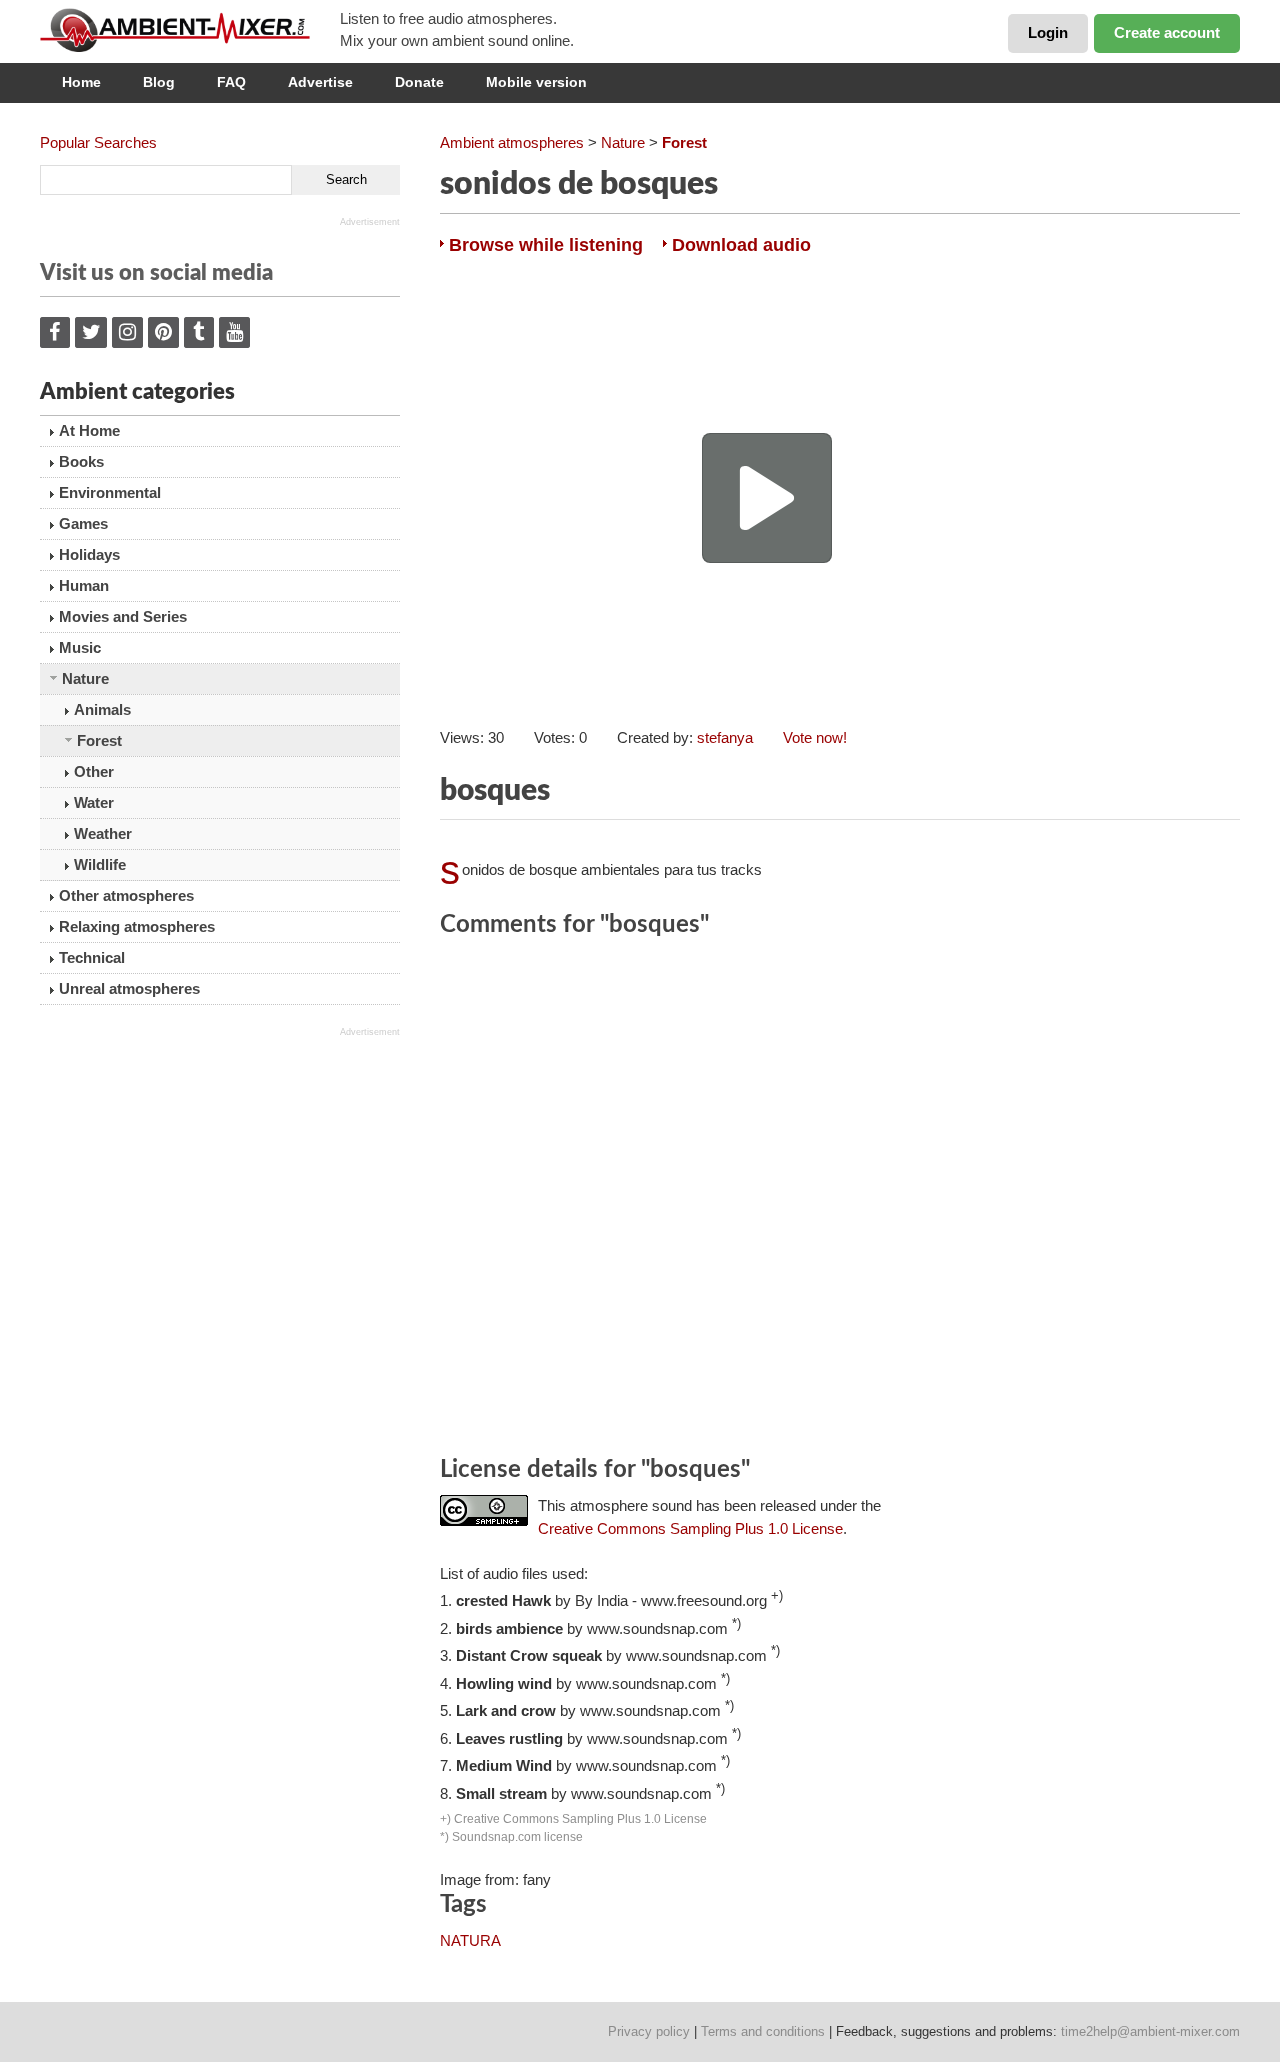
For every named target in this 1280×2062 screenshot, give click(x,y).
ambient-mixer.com (190, 30)
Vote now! (815, 737)
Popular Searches (98, 142)
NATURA (470, 1940)
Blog (159, 82)
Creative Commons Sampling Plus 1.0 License (690, 1528)
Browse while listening (546, 245)
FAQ (231, 82)
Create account (1167, 32)
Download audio (741, 245)
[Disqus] (840, 1200)
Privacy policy (649, 2031)
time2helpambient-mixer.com (1150, 2031)
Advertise (320, 82)
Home (81, 82)
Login (1048, 32)
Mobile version (536, 82)
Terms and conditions (763, 2031)
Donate (419, 82)
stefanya (725, 737)
